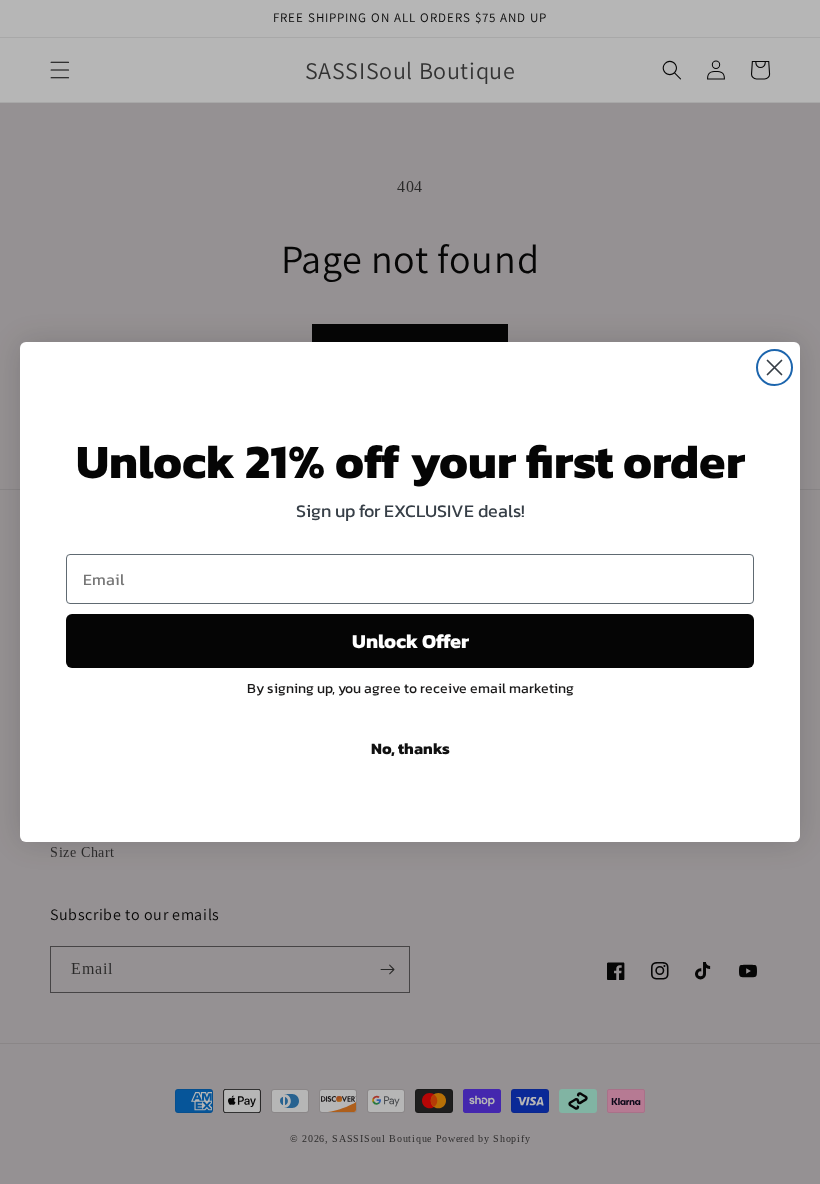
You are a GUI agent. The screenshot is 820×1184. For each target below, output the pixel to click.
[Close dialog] (774, 367)
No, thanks (410, 748)
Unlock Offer (410, 641)
